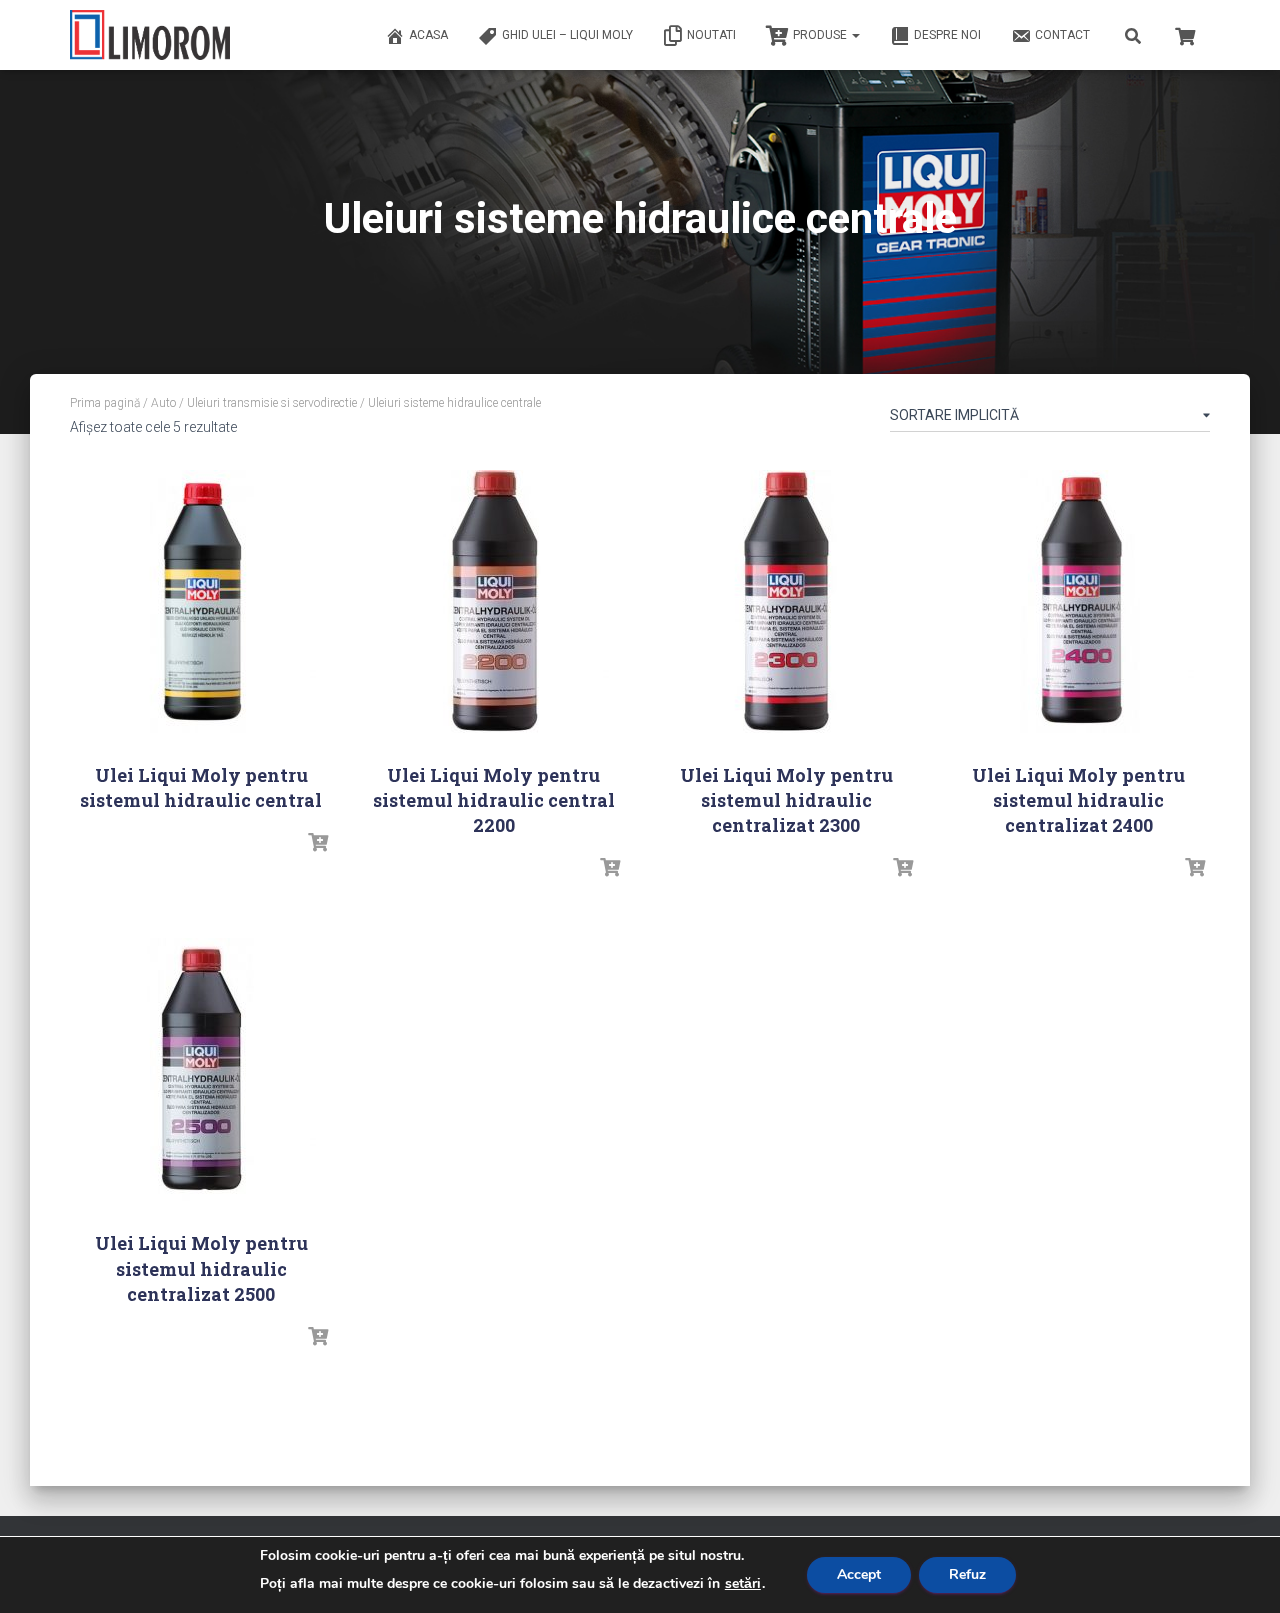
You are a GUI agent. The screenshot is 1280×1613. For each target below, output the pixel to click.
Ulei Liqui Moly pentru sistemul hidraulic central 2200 (494, 800)
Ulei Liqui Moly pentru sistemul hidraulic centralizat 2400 (1078, 800)
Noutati (711, 35)
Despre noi (947, 35)
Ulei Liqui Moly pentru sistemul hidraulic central (201, 787)
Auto (163, 403)
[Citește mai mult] (318, 843)
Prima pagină (105, 403)
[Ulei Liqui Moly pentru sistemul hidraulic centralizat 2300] (786, 601)
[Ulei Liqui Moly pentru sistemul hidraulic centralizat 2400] (1079, 601)
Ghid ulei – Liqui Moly (567, 35)
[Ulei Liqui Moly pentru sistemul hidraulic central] (201, 601)
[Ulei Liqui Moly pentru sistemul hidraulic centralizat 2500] (201, 1069)
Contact (1062, 35)
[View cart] (1185, 34)
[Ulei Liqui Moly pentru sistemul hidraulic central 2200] (494, 601)
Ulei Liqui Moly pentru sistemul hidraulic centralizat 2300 (786, 800)
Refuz (967, 1574)
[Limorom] (150, 35)
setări (743, 1584)
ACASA (428, 35)
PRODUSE (821, 35)
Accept (859, 1574)
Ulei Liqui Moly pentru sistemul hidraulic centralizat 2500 (201, 1268)
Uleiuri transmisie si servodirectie (272, 403)
